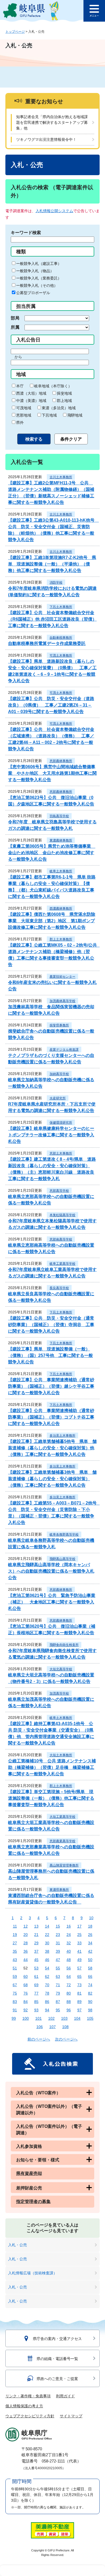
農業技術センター (62, 977)
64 (69, 1976)
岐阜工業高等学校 (62, 1264)
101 (38, 2018)
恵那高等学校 (59, 1191)
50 (90, 1960)
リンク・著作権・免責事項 (28, 2396)
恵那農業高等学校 (62, 1841)
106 (40, 2027)
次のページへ (66, 2039)
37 (36, 1951)
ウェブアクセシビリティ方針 (30, 2416)
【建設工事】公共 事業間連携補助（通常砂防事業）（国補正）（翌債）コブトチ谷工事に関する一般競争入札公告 (51, 1417)
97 (79, 2010)
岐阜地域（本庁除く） (53, 386)
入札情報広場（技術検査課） (33, 2273)
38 (47, 1951)
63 (58, 1976)
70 (47, 1985)
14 (47, 1926)
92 (26, 2010)
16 (69, 1926)
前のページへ (39, 2039)
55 (58, 1968)
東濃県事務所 (59, 1890)
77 (36, 1993)
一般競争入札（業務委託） (39, 278)
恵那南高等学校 (61, 1239)
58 (90, 1968)
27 (15, 1943)
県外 (20, 422)
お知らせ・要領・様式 (38, 2160)
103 (64, 2018)
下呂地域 (49, 415)
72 (69, 1985)
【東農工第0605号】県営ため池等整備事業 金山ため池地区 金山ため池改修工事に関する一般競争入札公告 (52, 853)
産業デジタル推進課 (64, 1050)
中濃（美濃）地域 (31, 401)
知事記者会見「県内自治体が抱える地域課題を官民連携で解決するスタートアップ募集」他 (52, 122)
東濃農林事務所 (61, 840)
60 (26, 1976)
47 (58, 1960)
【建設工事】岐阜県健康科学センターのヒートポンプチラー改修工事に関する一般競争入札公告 (51, 1135)
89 (79, 2002)
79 (58, 1993)
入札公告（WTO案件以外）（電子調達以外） (49, 2110)
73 (79, 1985)
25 (79, 1935)
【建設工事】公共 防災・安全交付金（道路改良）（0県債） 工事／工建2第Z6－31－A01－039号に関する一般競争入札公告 (51, 705)
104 (77, 2018)
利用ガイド (65, 2396)
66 (90, 1976)
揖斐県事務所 (59, 1025)
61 (36, 1976)
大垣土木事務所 (61, 1755)
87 (58, 2002)
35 (15, 1951)
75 (15, 1993)
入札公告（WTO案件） (38, 2093)
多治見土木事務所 (62, 1436)
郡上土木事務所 (61, 939)
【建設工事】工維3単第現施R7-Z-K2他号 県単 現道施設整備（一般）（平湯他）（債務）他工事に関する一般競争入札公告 (52, 564)
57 (79, 1968)
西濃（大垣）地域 (31, 393)
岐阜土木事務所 (61, 871)
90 (90, 2002)
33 (79, 1943)
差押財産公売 (29, 2188)
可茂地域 (24, 408)
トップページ (15, 32)
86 (47, 2002)
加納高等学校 (59, 1074)
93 (36, 2010)
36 (26, 1951)
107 (52, 2027)
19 (15, 1935)
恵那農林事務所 (61, 761)
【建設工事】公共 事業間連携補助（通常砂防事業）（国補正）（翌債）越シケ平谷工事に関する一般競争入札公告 (51, 1386)
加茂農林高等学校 (62, 1001)
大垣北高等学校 (61, 1669)
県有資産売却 (29, 2173)
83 (15, 2002)
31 (58, 1943)
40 (69, 1951)
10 (91, 1918)
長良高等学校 (59, 1288)
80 (69, 1993)
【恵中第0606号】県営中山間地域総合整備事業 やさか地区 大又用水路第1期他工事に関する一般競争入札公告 (52, 773)
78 (47, 1993)
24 (69, 1935)
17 (79, 1926)
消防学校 (56, 583)
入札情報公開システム (54, 211)
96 (69, 2010)
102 (51, 2018)
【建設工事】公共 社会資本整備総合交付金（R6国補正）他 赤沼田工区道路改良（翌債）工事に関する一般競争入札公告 (52, 619)
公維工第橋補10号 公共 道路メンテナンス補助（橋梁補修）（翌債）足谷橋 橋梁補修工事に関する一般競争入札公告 (52, 1767)
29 (36, 1943)
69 (36, 1985)
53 (36, 1968)
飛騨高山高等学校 (62, 1559)
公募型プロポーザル (33, 293)
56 (69, 1968)
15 (58, 1926)
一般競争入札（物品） (35, 271)
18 (90, 1926)
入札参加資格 (29, 2146)
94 (47, 2010)
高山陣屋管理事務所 (64, 1865)
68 (26, 1985)
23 (58, 1935)
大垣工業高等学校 (62, 1817)
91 (15, 2010)
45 (36, 1960)
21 (36, 1935)
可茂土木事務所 (61, 655)
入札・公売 (17, 2245)
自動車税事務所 (61, 638)
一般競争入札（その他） (37, 285)
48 (69, 1960)
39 (58, 1951)
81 (79, 1993)
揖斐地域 (64, 393)
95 (58, 2010)
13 (36, 1926)
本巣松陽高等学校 (62, 1215)
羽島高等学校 (59, 816)
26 (90, 1935)
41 (79, 1951)
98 (90, 2010)
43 (15, 1960)
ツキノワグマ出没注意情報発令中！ (46, 139)
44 (26, 1960)
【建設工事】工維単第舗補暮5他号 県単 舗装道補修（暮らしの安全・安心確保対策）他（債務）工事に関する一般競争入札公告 (52, 1448)
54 (47, 1968)
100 (26, 2018)
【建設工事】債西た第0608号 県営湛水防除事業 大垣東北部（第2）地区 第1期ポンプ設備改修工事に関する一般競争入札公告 (52, 921)
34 (90, 1943)
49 (79, 1960)
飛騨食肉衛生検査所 (64, 1645)
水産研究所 (58, 1098)
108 (65, 2027)
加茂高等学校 (59, 1693)
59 (15, 1976)
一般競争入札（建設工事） (39, 264)
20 (26, 1935)
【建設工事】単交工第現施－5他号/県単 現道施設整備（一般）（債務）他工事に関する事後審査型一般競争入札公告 (51, 1798)
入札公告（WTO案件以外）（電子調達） (49, 2130)
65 (79, 1976)
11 (15, 1926)
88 (69, 2002)
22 (47, 1935)
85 (36, 2002)
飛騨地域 (75, 415)
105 (90, 2018)
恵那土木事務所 (61, 1153)
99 (14, 2018)
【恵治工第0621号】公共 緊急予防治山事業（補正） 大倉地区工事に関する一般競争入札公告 (52, 1602)
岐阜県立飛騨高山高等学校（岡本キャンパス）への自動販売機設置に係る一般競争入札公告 (51, 1571)
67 (15, 1985)
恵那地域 (24, 415)
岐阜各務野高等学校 (64, 1535)
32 (69, 1943)
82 (90, 1993)
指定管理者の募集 (33, 2201)
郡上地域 (64, 401)
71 (58, 1985)
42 (90, 1951)
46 (47, 1960)
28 (26, 1943)
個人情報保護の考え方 (24, 2406)
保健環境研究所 (61, 1123)
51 (15, 1968)
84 (26, 2002)
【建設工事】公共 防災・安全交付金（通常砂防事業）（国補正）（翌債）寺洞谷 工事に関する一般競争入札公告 (51, 1325)
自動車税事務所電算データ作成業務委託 (47, 643)
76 (26, 1993)
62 (47, 1976)
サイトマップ (71, 2416)
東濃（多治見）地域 (59, 408)
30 (47, 1943)
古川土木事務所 (61, 477)
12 (26, 1926)
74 (90, 1985)
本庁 (20, 386)
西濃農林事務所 (61, 908)
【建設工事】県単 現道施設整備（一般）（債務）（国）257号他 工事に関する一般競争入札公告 (50, 1355)
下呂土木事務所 (61, 607)
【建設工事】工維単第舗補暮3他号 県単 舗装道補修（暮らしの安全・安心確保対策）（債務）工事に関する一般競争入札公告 (52, 1479)
